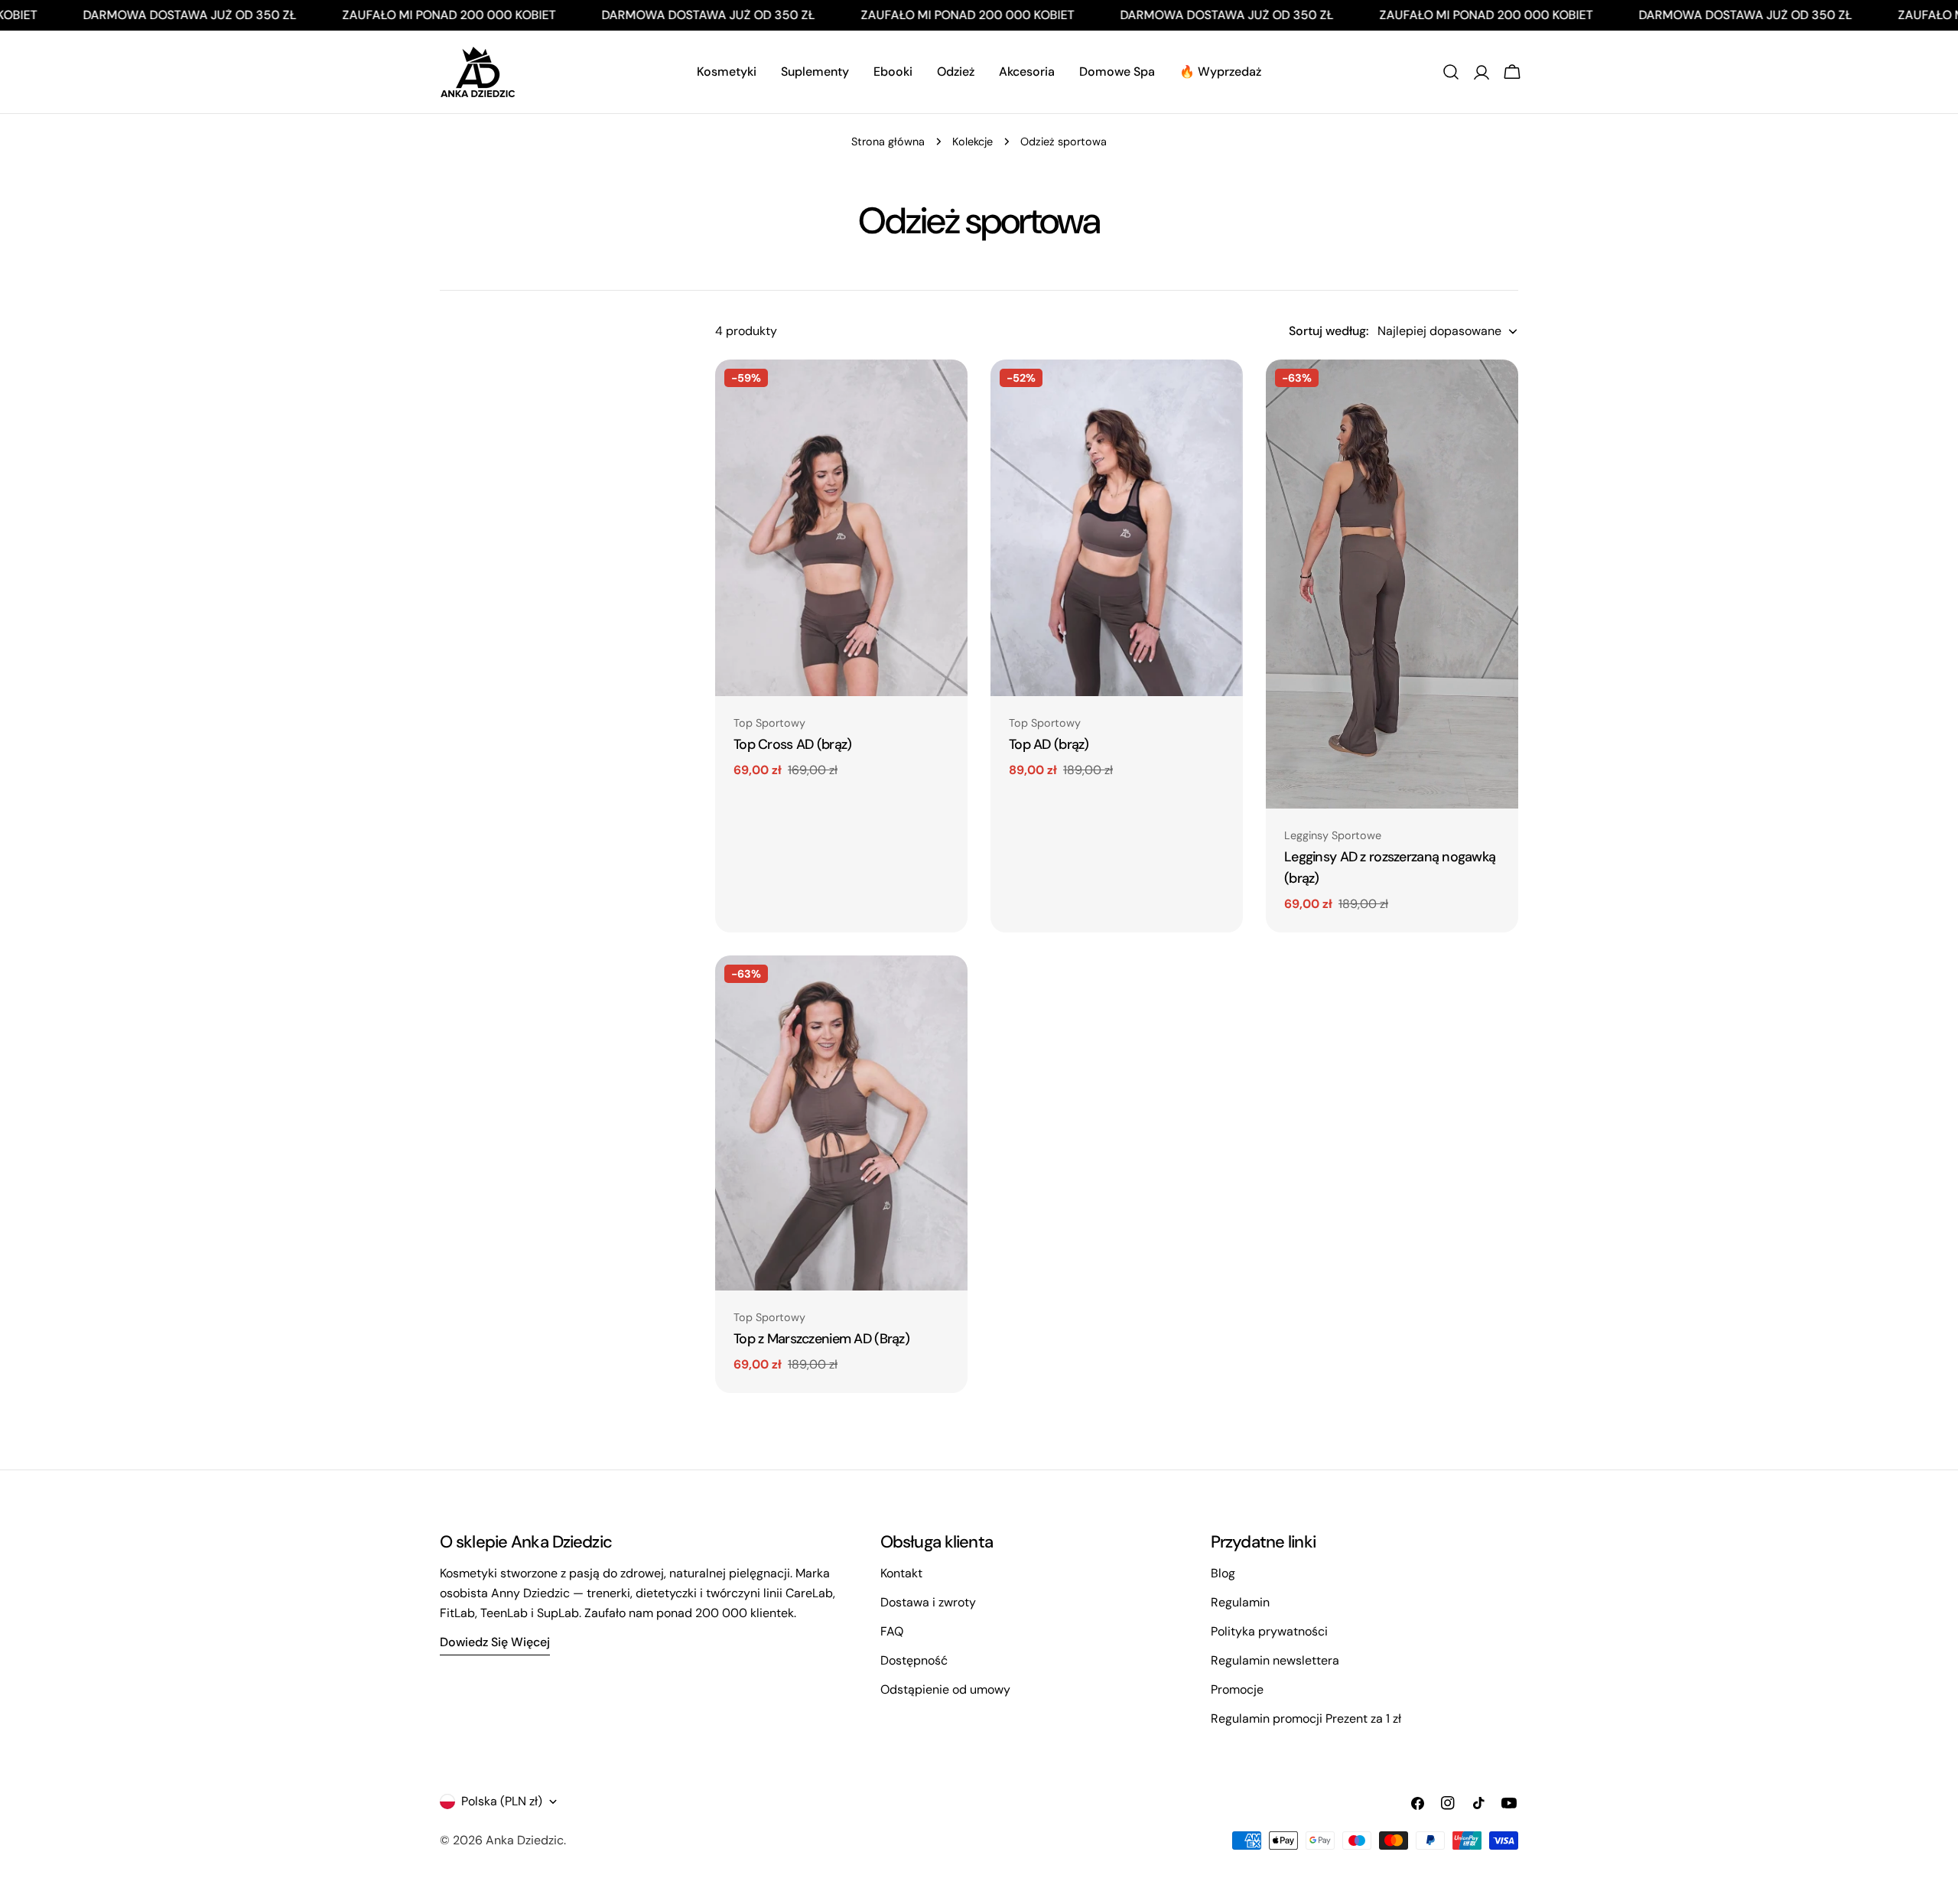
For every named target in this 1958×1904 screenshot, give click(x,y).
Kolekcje (972, 142)
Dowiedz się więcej (495, 1642)
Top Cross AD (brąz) (792, 744)
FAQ (892, 1631)
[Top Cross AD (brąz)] (841, 528)
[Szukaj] (1451, 72)
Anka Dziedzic (525, 1840)
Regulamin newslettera (1275, 1660)
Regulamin (1240, 1602)
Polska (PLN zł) (502, 1801)
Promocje (1237, 1689)
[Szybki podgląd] (945, 393)
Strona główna (888, 142)
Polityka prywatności (1269, 1631)
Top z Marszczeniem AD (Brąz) (821, 1339)
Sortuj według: (1329, 331)
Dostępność (914, 1660)
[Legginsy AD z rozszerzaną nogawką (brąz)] (1392, 584)
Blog (1223, 1573)
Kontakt (901, 1573)
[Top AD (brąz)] (1117, 528)
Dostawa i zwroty (928, 1602)
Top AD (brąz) (1049, 744)
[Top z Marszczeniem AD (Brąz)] (841, 1123)
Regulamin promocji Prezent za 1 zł (1306, 1718)
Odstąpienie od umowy (945, 1689)
